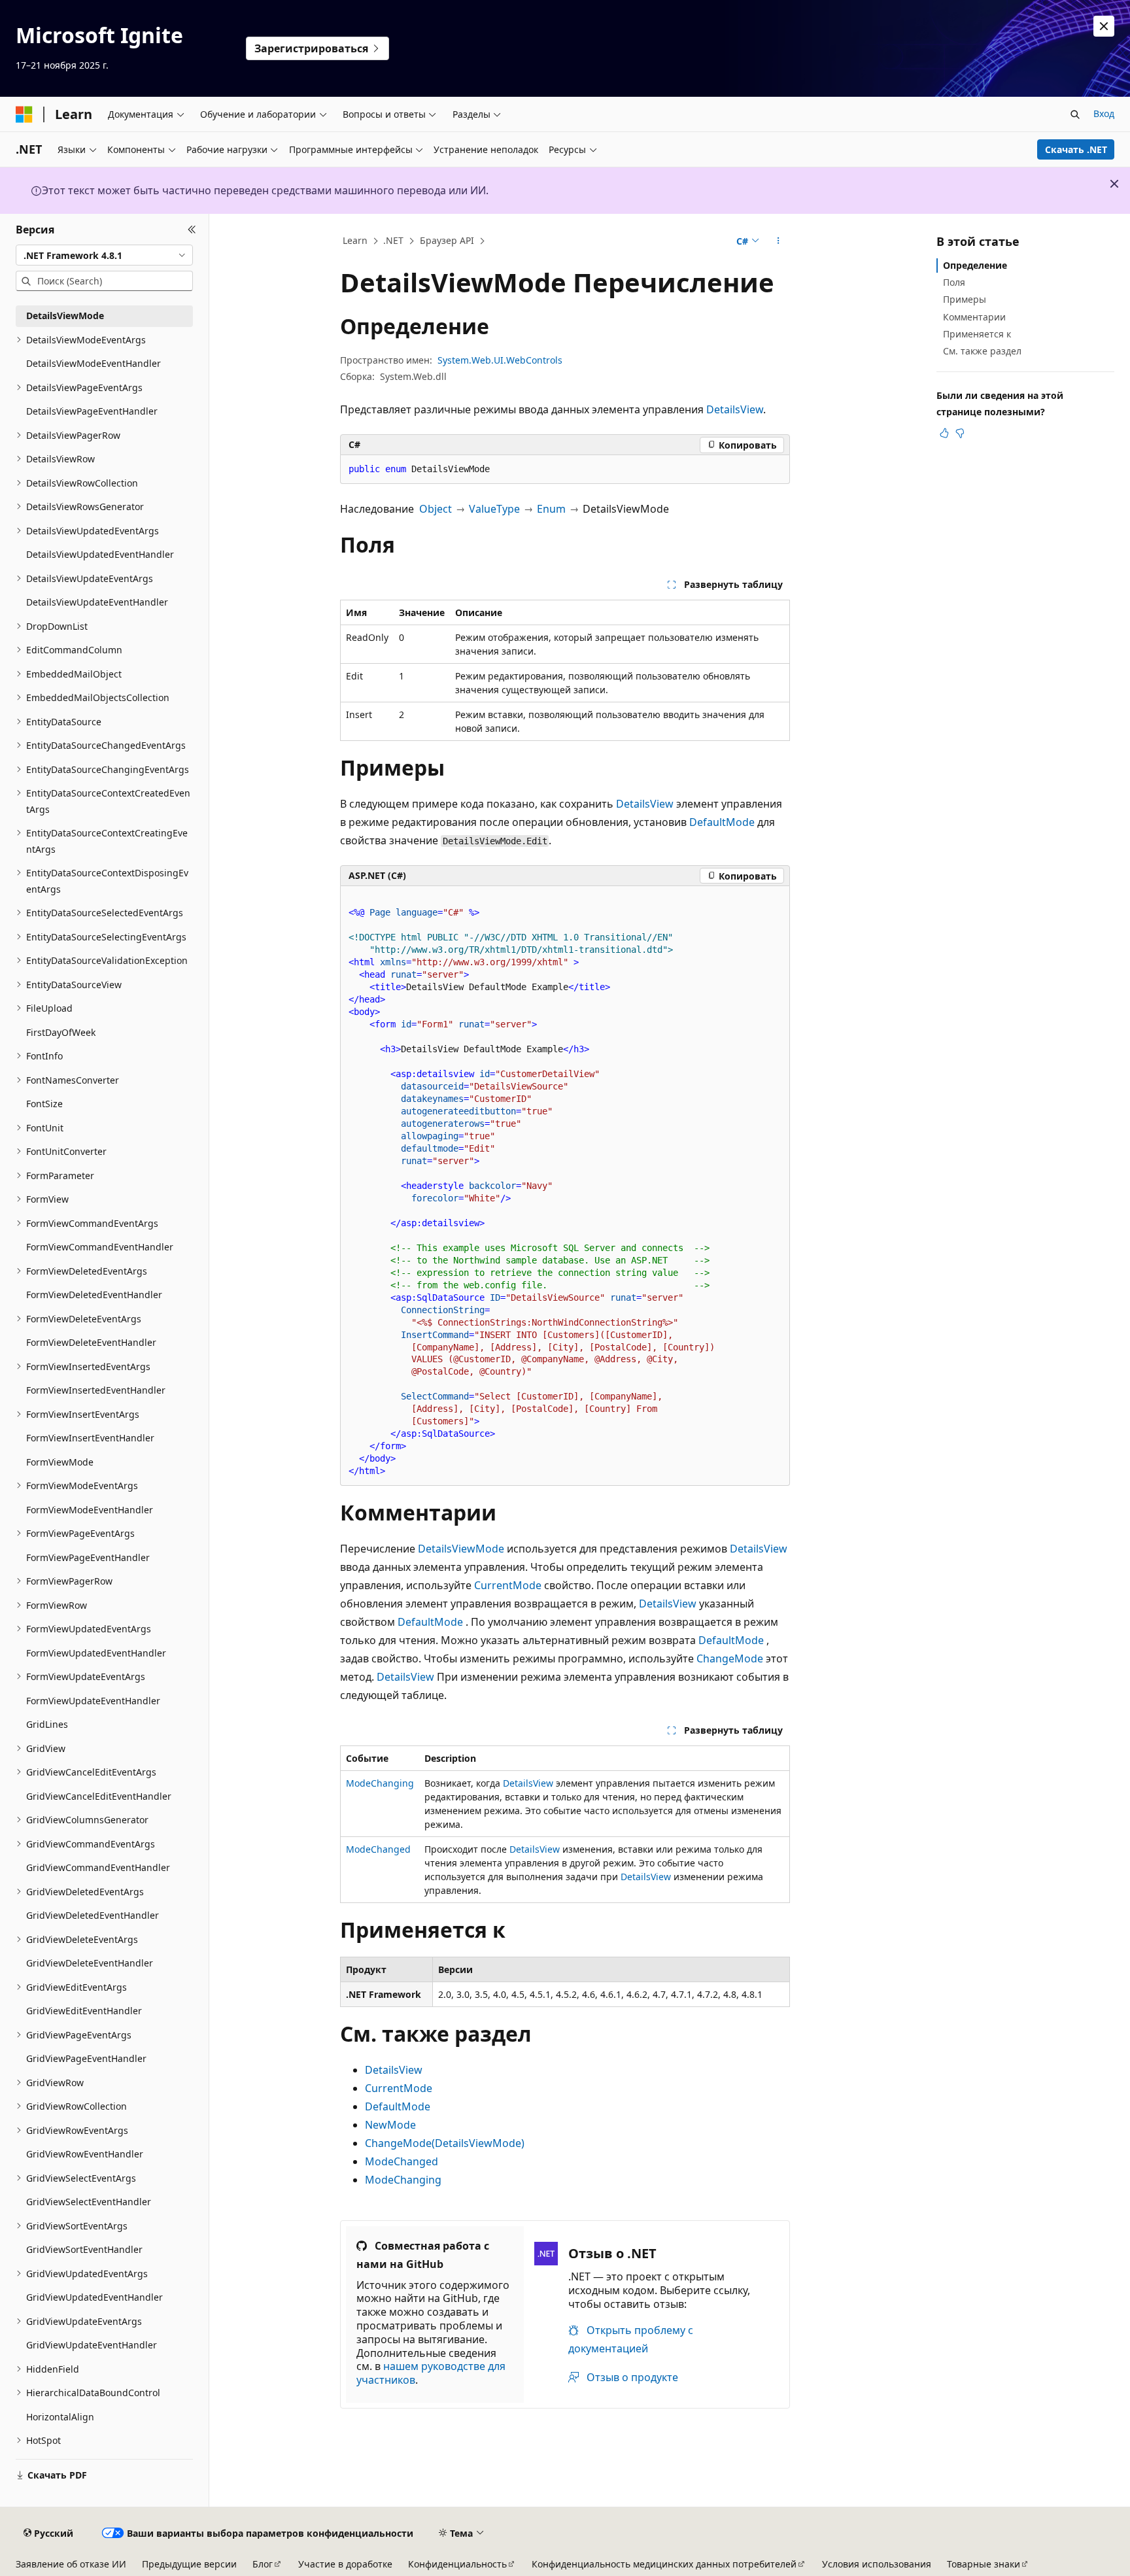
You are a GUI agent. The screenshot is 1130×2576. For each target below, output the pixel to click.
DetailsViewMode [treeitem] (65, 316)
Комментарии (974, 317)
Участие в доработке (345, 2564)
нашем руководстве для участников (431, 2373)
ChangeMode (730, 1658)
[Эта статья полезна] (944, 433)
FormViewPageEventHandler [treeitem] (88, 1557)
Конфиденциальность (457, 2564)
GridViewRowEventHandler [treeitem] (85, 2154)
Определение (975, 265)
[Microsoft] (24, 114)
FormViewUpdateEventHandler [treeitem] (93, 1701)
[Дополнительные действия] (779, 241)
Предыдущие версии (189, 2564)
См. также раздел (982, 351)
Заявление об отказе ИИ (71, 2564)
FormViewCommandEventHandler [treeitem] (100, 1247)
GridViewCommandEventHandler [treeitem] (98, 1867)
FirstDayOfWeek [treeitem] (61, 1032)
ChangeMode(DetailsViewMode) (445, 2143)
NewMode (390, 2125)
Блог (263, 2564)
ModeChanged (378, 1849)
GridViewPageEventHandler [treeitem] (86, 2058)
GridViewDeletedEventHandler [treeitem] (93, 1915)
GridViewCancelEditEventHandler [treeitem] (99, 1796)
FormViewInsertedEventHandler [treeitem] (96, 1390)
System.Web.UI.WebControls (500, 360)
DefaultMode (722, 822)
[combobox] (104, 255)
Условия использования (877, 2564)
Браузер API (447, 240)
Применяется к (977, 334)
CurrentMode (508, 1585)
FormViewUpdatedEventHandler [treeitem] (96, 1653)
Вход (1104, 113)
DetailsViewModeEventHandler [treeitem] (94, 363)
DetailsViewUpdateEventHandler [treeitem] (97, 602)
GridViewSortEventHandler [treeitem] (84, 2249)
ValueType (494, 509)
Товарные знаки (984, 2564)
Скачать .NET (1076, 149)
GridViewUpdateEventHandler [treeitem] (92, 2345)
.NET (393, 240)
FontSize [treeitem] (44, 1104)
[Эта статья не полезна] (960, 433)
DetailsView (735, 409)
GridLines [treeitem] (47, 1724)
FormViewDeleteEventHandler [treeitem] (91, 1342)
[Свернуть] (192, 230)
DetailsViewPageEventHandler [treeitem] (92, 411)
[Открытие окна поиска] (1075, 114)
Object (436, 509)
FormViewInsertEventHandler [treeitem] (90, 1438)
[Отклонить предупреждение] (1104, 26)
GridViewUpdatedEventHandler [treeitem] (94, 2297)
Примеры (965, 299)
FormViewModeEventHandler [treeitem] (90, 1510)
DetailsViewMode (461, 1549)
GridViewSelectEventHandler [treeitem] (89, 2202)
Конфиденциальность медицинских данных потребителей (664, 2564)
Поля (954, 282)
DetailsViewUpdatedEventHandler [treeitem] (100, 554)
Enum (551, 509)
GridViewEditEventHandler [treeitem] (84, 2011)
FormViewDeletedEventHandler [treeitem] (94, 1295)
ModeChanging (380, 1783)
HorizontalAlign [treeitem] (60, 2417)
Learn (355, 240)
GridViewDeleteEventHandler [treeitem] (90, 1963)
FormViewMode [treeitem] (60, 1462)
